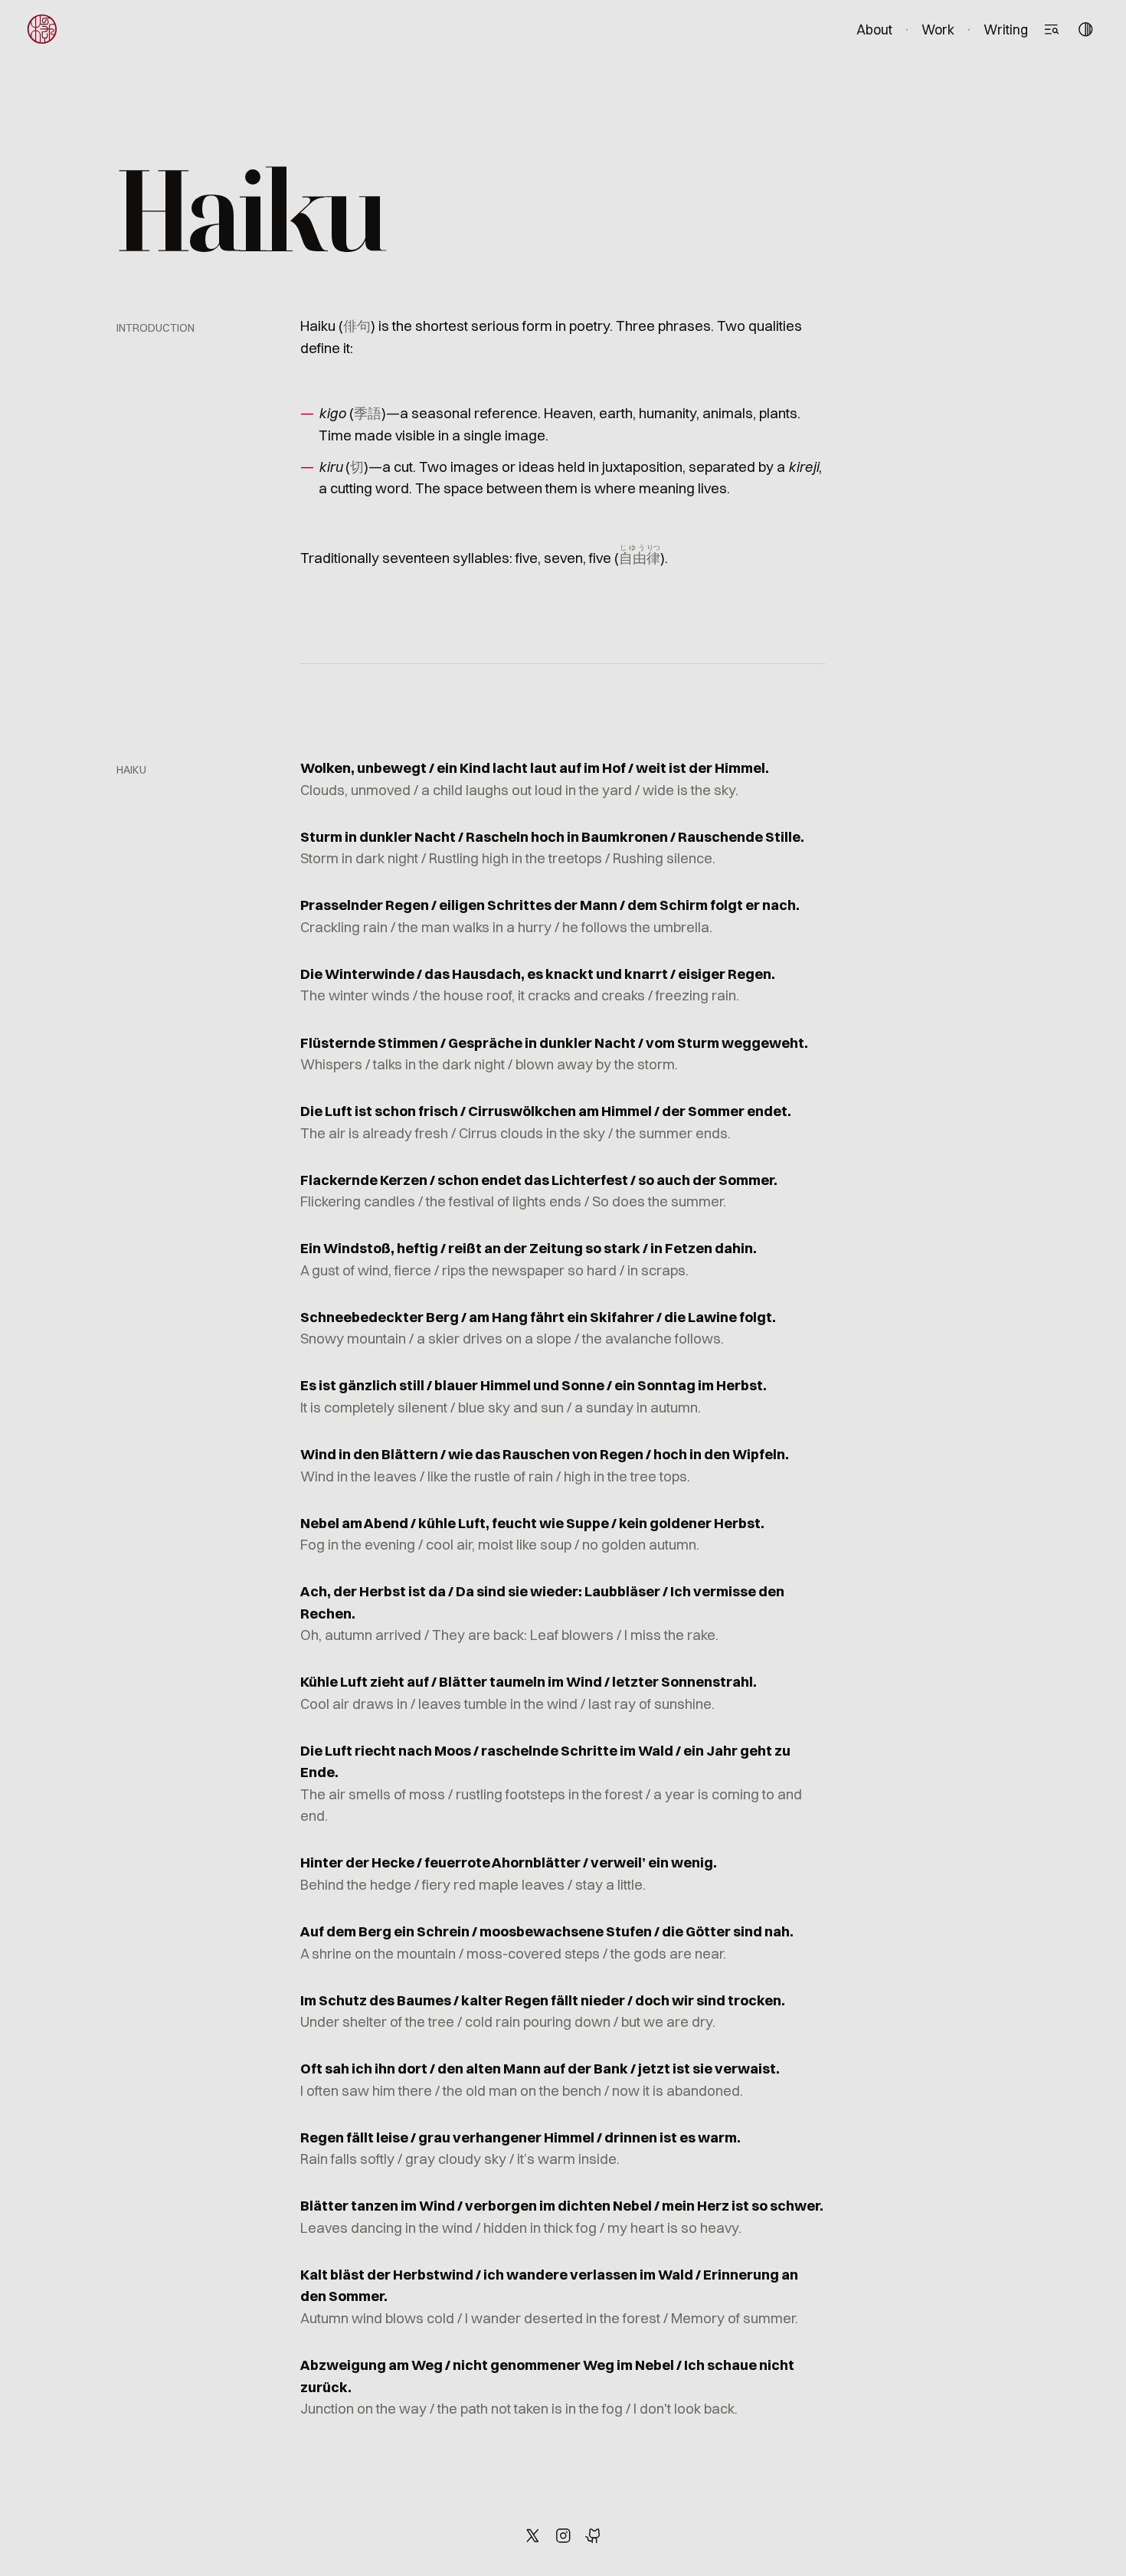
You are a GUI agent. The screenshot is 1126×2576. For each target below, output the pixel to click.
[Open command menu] (1051, 29)
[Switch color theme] (1085, 29)
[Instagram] (563, 2535)
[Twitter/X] (532, 2535)
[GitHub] (594, 2535)
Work (938, 29)
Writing (1006, 29)
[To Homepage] (42, 29)
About (874, 29)
